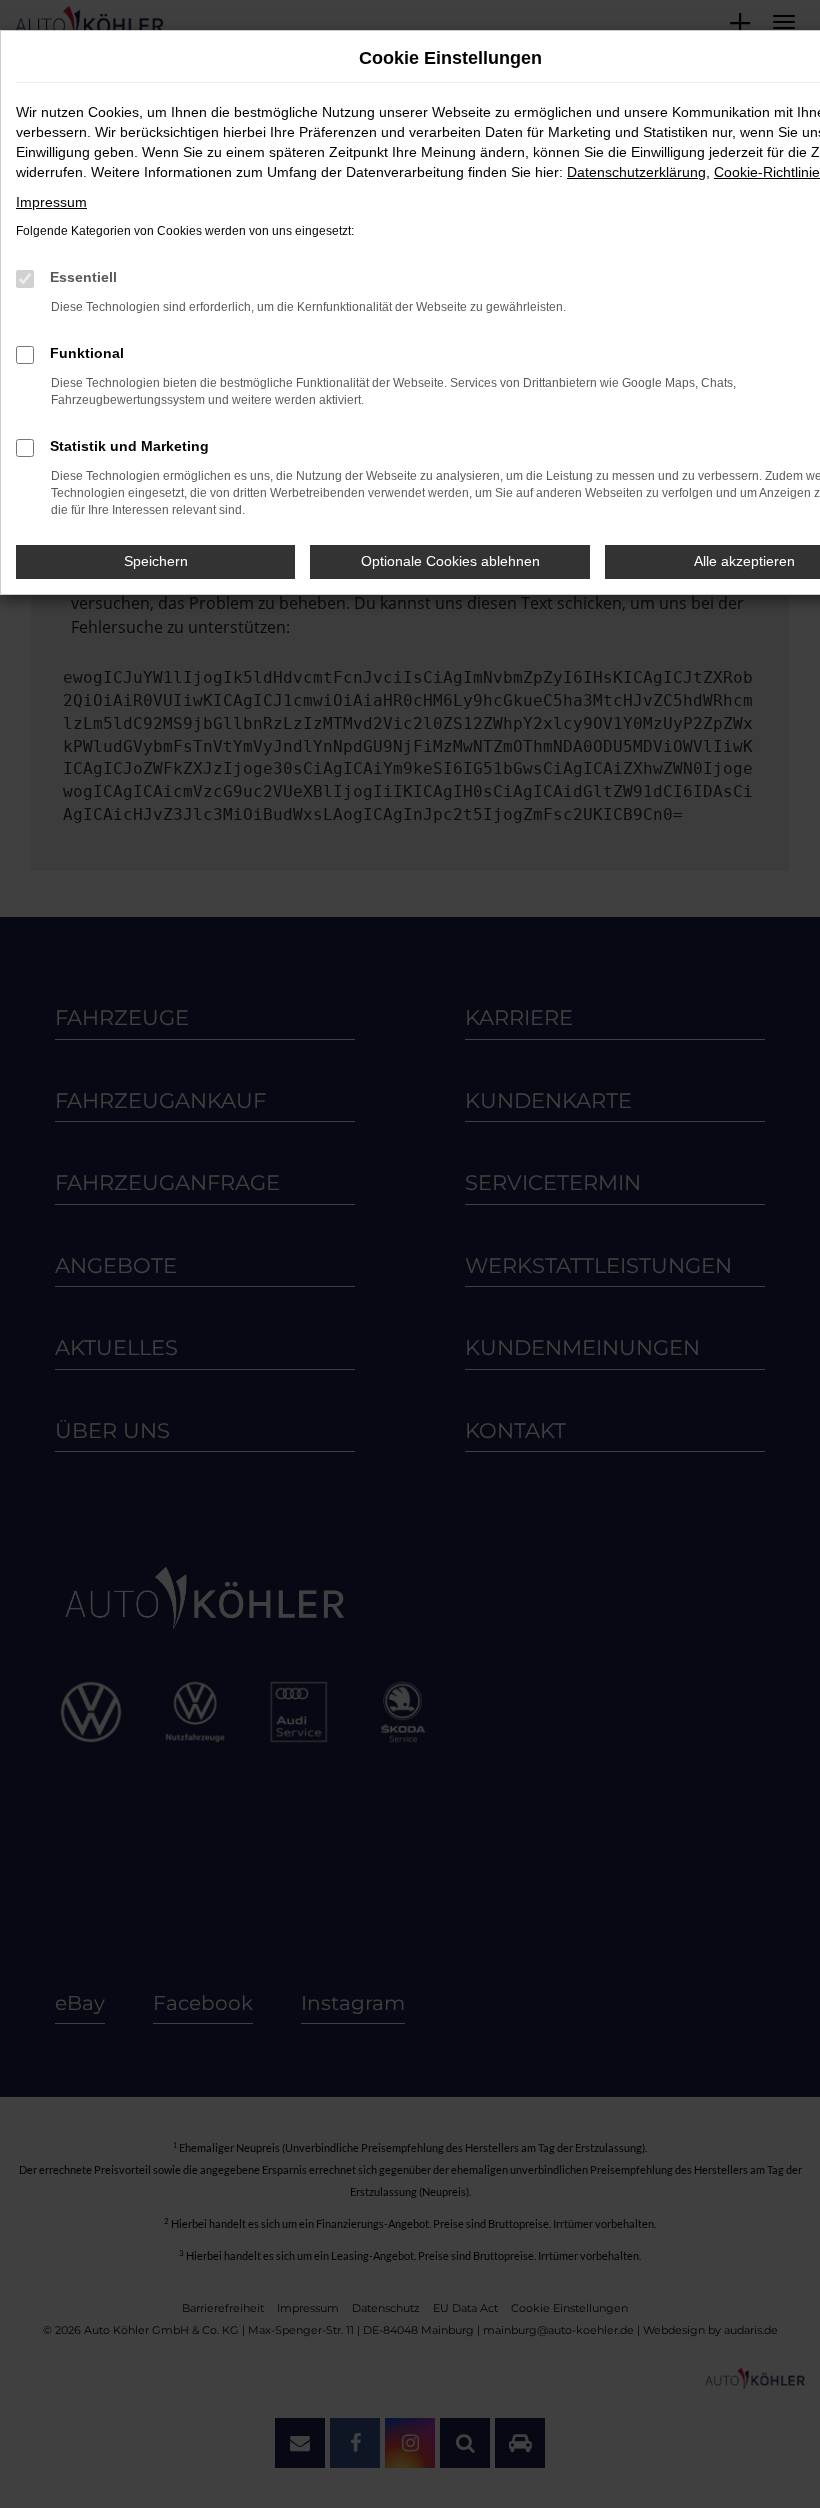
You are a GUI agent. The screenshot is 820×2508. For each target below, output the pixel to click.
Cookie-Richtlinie (767, 172)
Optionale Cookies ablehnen (450, 561)
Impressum (51, 202)
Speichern (156, 561)
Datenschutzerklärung (636, 172)
